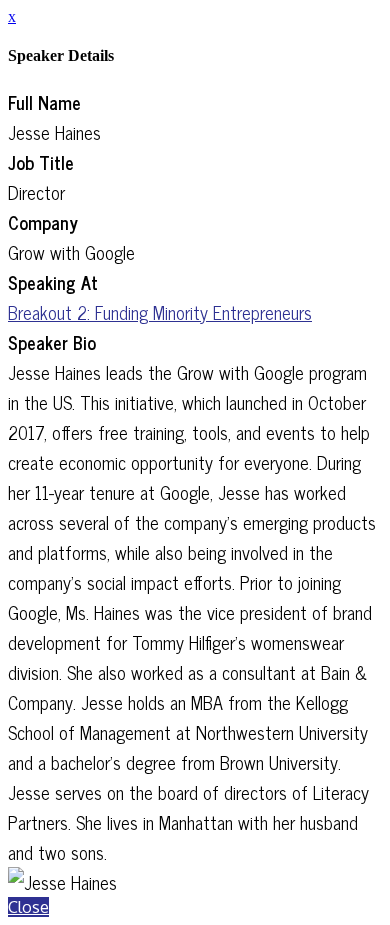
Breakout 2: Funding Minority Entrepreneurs (160, 312)
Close (28, 907)
